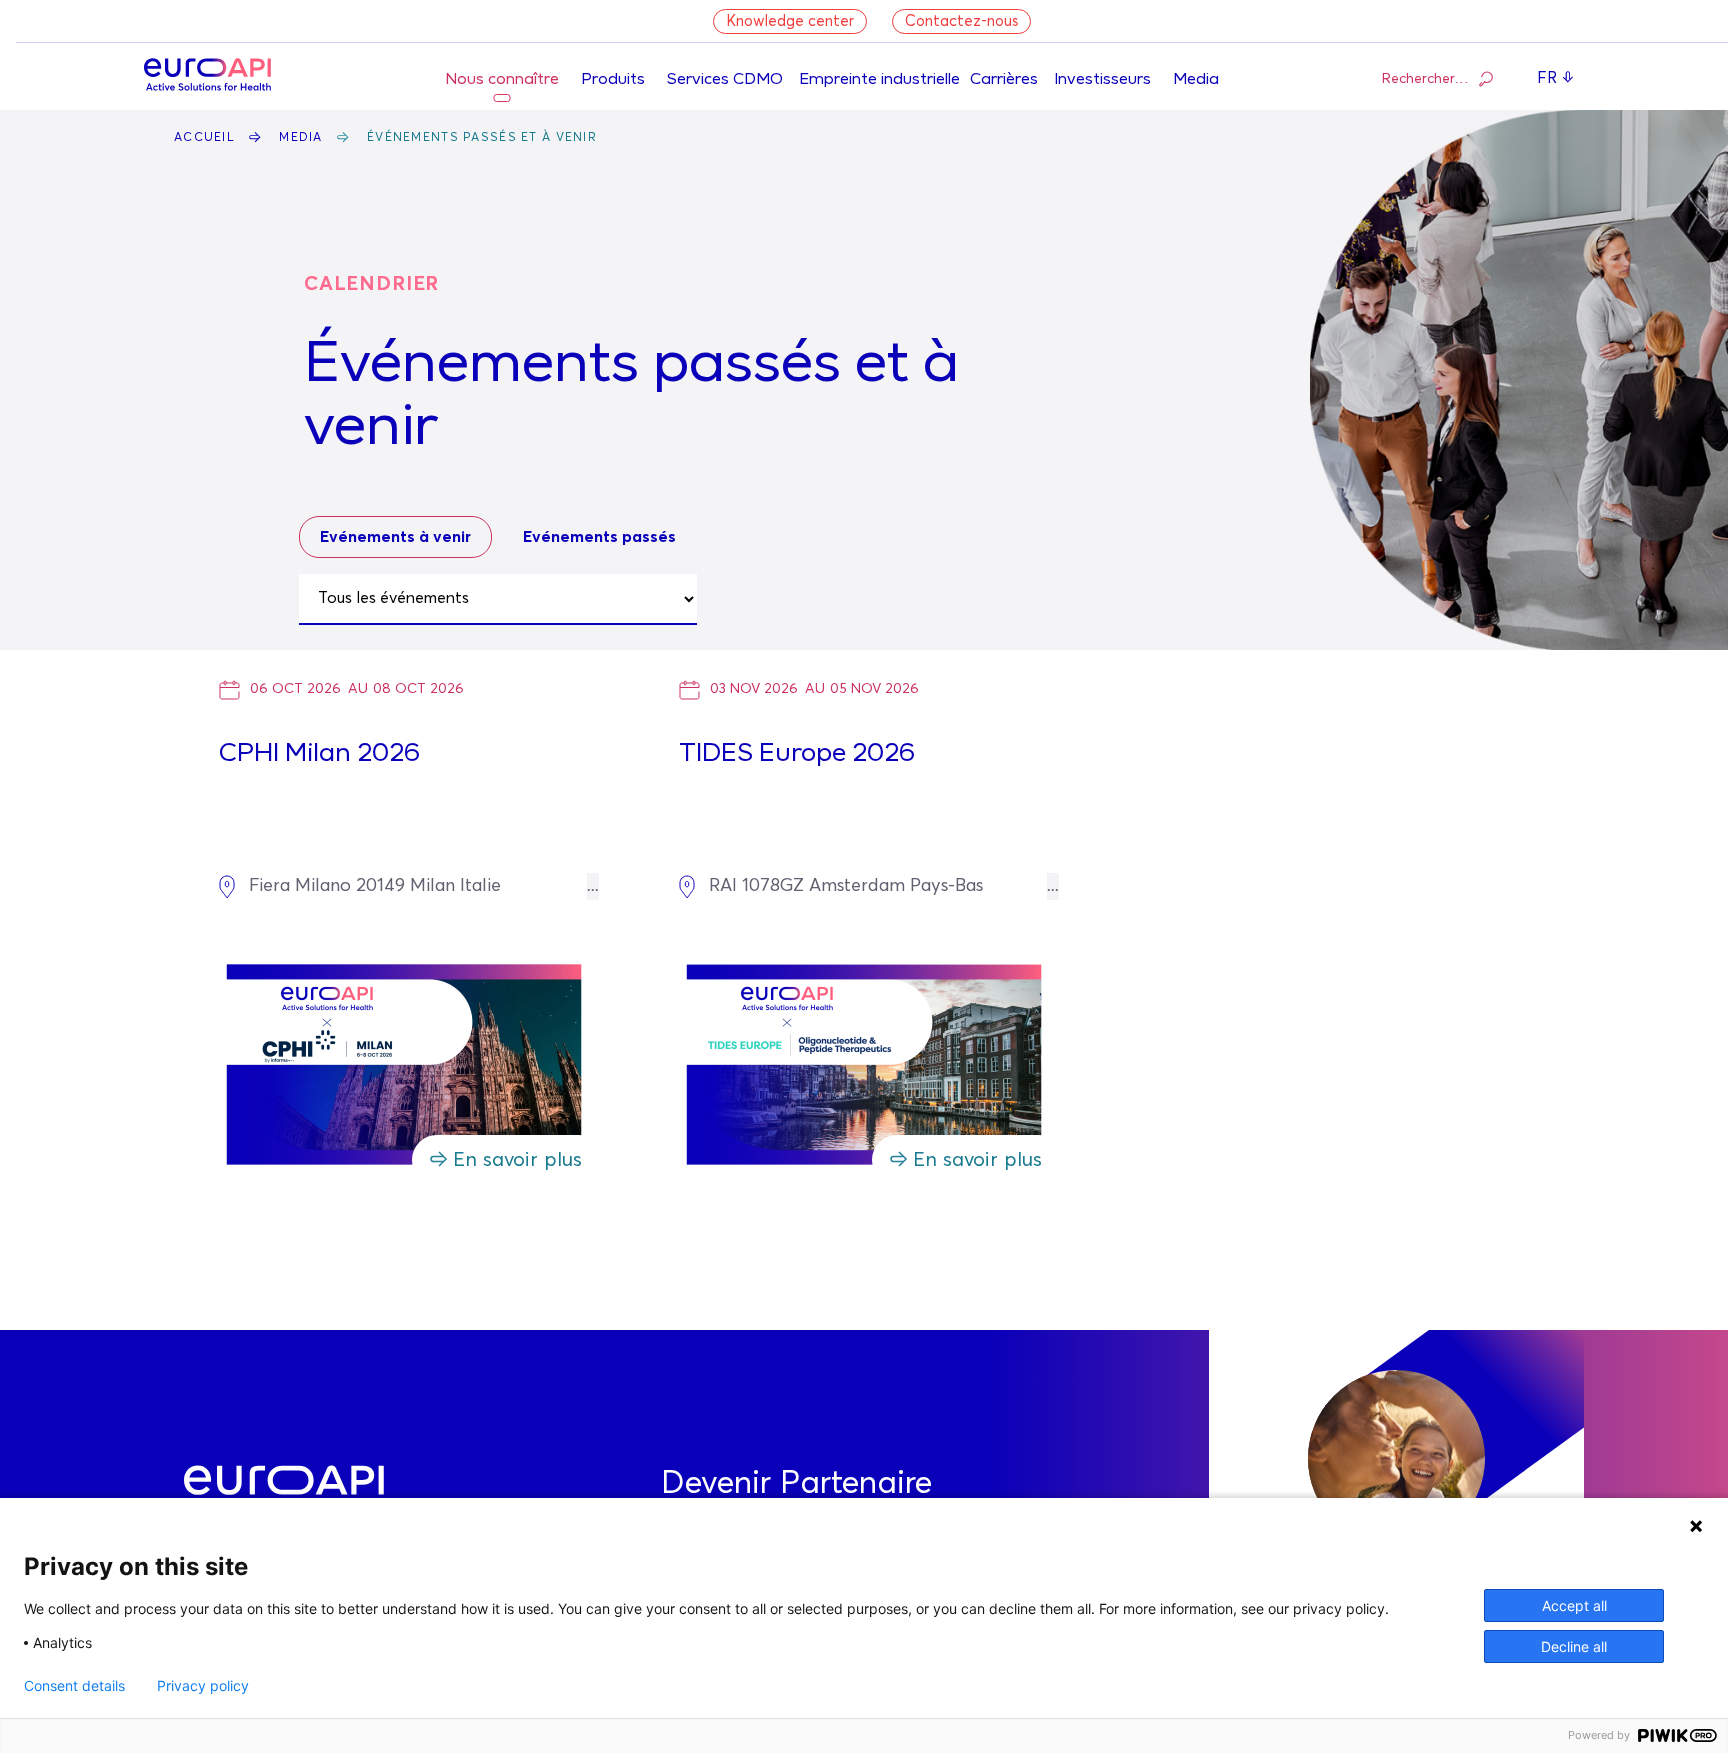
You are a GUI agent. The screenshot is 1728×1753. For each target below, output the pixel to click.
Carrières (1004, 80)
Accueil (204, 138)
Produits (613, 80)
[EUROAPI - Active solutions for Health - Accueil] (207, 77)
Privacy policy (203, 1686)
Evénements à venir (395, 537)
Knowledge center (790, 21)
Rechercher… (1425, 79)
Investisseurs (1102, 80)
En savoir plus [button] (517, 1160)
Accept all (1574, 1605)
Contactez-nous (961, 21)
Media (1196, 80)
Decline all (1574, 1646)
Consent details (74, 1686)
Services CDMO (725, 80)
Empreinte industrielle (879, 80)
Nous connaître (502, 80)
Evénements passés (599, 537)
